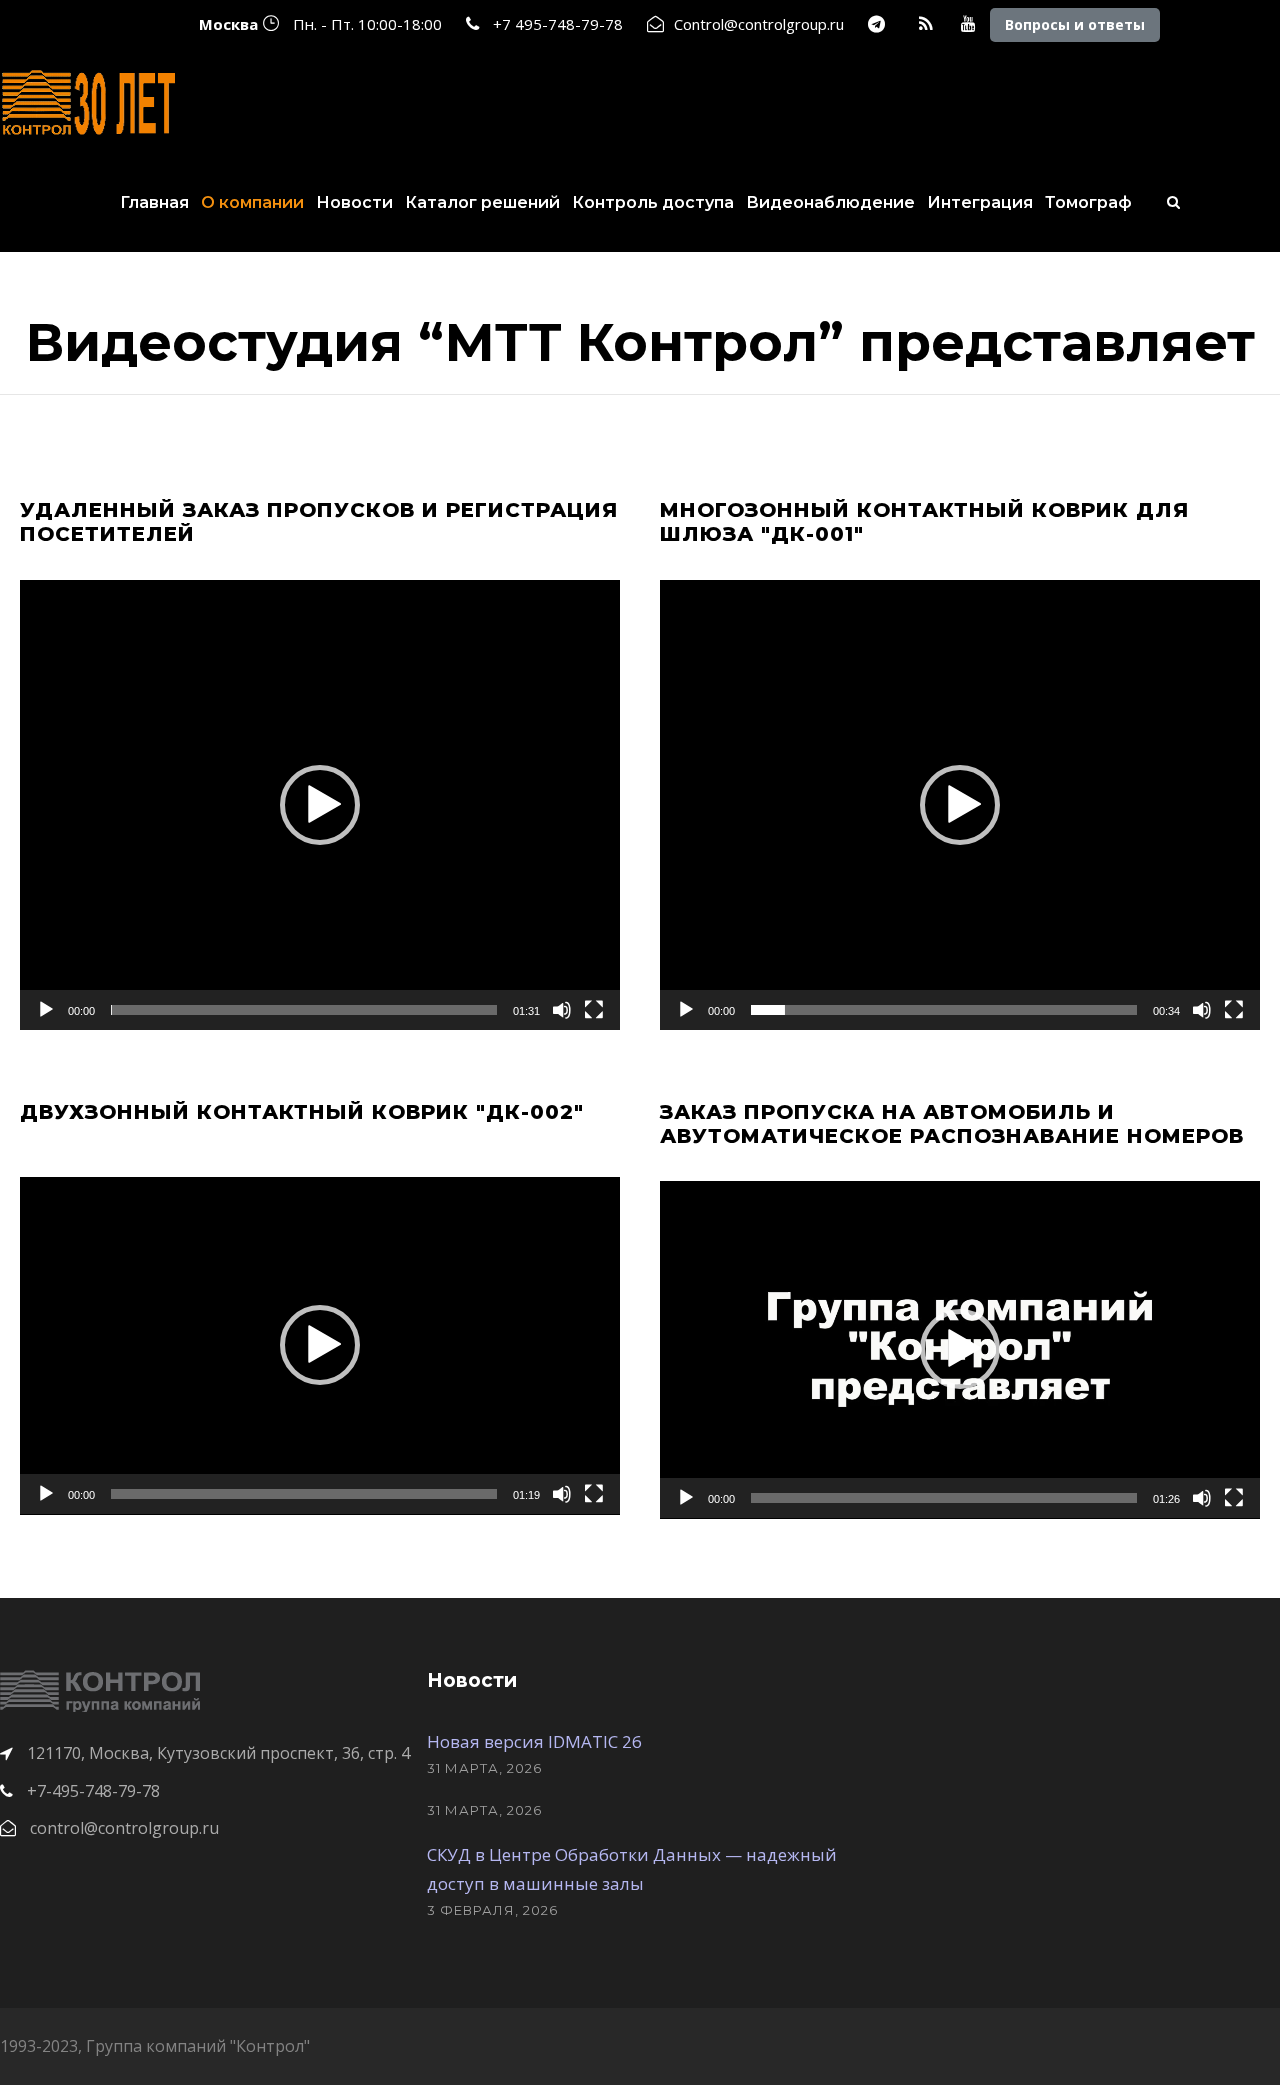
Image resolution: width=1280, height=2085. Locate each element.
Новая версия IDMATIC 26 (534, 1741)
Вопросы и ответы (1075, 24)
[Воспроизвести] (46, 1010)
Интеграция (980, 202)
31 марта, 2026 (484, 1768)
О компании (252, 202)
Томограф (1088, 202)
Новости (354, 202)
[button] (320, 805)
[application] (320, 805)
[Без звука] (562, 1010)
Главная (154, 202)
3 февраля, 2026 (492, 1910)
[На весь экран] (594, 1010)
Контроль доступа (653, 202)
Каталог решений (482, 202)
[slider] (304, 1010)
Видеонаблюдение (830, 202)
